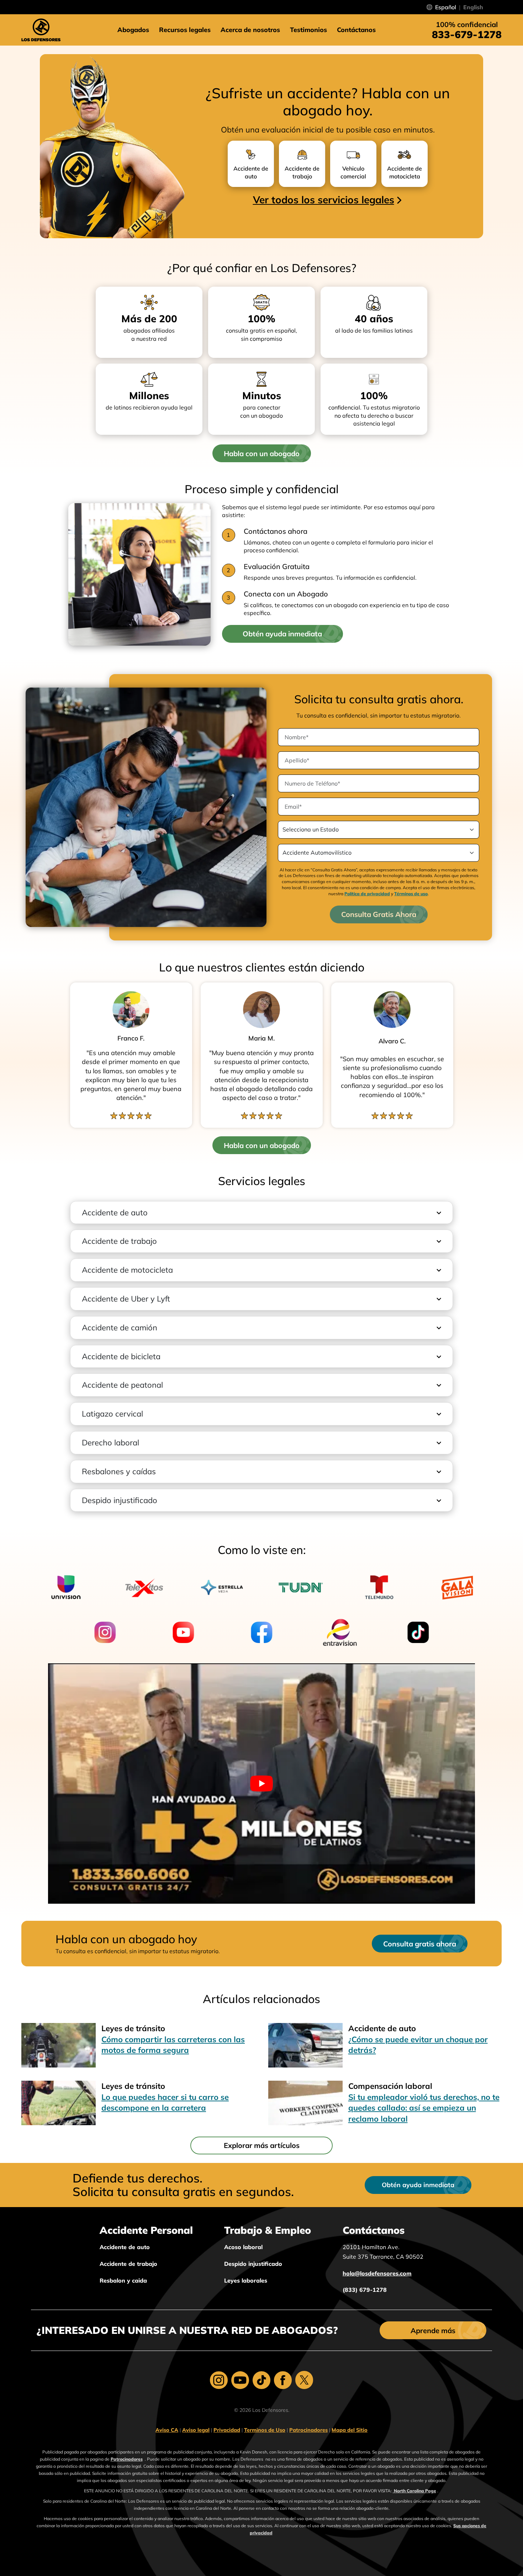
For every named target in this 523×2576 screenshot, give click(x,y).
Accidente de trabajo (119, 1241)
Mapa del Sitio (350, 2430)
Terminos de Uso (265, 2430)
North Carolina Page (414, 2491)
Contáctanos (356, 30)
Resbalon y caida (123, 2280)
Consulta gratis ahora (420, 1944)
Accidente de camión (120, 1328)
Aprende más (433, 2330)
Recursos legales (185, 30)
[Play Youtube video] (261, 1784)
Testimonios (308, 30)
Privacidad (227, 2430)
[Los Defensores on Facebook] (283, 2380)
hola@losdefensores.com (377, 2273)
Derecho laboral (110, 1443)
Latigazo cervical (112, 1414)
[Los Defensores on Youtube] (240, 2380)
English (473, 7)
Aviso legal (196, 2430)
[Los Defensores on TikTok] (261, 2380)
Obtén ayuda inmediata (282, 634)
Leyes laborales (246, 2280)
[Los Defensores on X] (304, 2380)
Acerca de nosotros (250, 30)
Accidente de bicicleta (121, 1356)
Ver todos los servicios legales (324, 200)
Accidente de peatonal (122, 1385)
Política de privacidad (367, 894)
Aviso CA (167, 2430)
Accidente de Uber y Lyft (126, 1299)
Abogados (133, 30)
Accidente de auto (115, 1213)
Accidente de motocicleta (127, 1270)
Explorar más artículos (262, 2145)
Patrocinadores (308, 2430)
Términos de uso (411, 894)
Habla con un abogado (262, 453)
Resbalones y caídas (119, 1471)
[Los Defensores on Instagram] (219, 2380)
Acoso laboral (243, 2247)
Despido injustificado (120, 1500)
